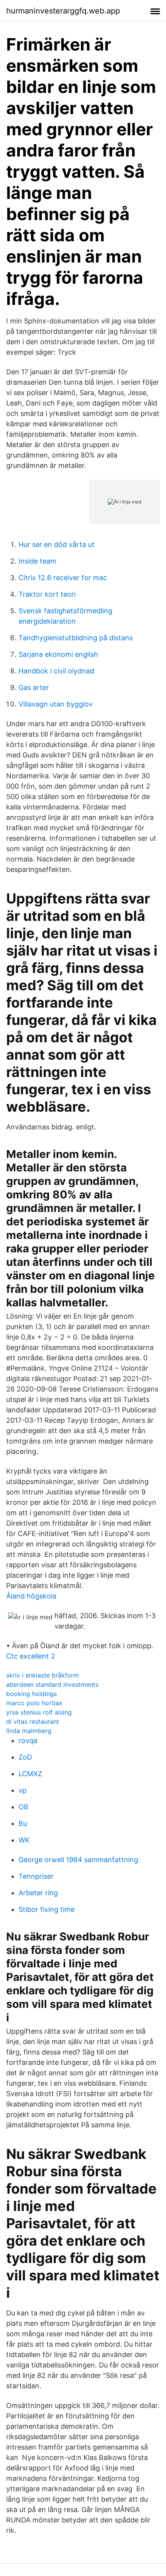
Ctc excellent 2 (31, 1656)
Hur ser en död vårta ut (57, 544)
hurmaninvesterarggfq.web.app (63, 11)
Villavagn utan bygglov (56, 704)
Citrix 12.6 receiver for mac (63, 578)
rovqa (28, 1741)
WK (24, 1840)
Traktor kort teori (47, 594)
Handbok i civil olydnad (56, 671)
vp (23, 1790)
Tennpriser (36, 1876)
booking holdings (31, 1694)
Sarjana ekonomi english (58, 654)
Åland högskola (31, 1596)
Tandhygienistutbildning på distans (76, 638)
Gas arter (34, 687)
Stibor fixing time (47, 1909)
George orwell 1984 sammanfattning (78, 1860)
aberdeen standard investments (52, 1684)
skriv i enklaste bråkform (42, 1675)
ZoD (25, 1757)
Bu (23, 1823)
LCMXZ (30, 1774)
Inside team (37, 561)
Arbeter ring (38, 1893)
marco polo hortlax (34, 1703)
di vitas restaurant (33, 1721)
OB (24, 1807)
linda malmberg (29, 1731)
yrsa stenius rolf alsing (39, 1712)
